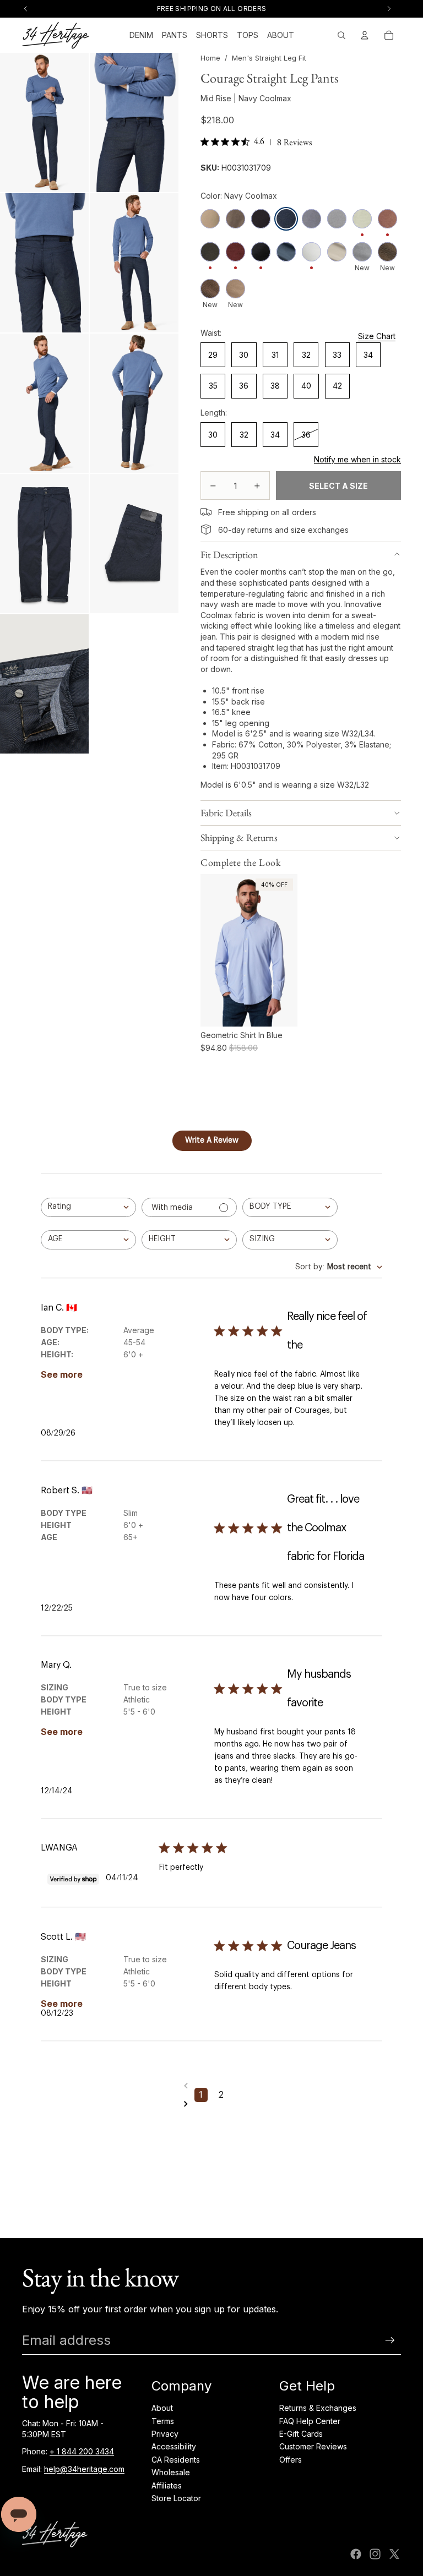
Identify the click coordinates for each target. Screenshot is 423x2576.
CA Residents (176, 2460)
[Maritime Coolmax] (261, 252)
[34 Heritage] (56, 35)
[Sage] (362, 219)
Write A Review (212, 1140)
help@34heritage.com (84, 2469)
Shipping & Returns (239, 837)
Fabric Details (226, 813)
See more (62, 1374)
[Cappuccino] (387, 219)
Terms (163, 2421)
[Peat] (210, 252)
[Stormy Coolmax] (311, 219)
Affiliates (167, 2485)
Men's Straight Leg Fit (269, 58)
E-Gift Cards (301, 2434)
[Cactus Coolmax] (387, 252)
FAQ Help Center (310, 2421)
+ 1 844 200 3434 (82, 2451)
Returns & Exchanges (318, 2408)
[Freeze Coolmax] (362, 252)
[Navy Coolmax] (286, 219)
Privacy (165, 2434)
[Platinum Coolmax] (337, 219)
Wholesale (171, 2472)
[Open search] (341, 35)
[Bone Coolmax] (337, 252)
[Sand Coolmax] (210, 219)
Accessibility (174, 2446)
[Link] (206, 512)
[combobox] (88, 1207)
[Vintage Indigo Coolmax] (286, 252)
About (162, 2408)
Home (210, 58)
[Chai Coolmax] (210, 289)
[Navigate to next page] (211, 2104)
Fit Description (229, 555)
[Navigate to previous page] (211, 2086)
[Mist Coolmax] (311, 252)
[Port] (235, 252)
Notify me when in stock (357, 459)
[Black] (261, 219)
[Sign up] (390, 2340)
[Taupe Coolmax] (235, 219)
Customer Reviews (313, 2446)
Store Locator (176, 2498)
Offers (291, 2460)
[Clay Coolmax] (235, 289)
